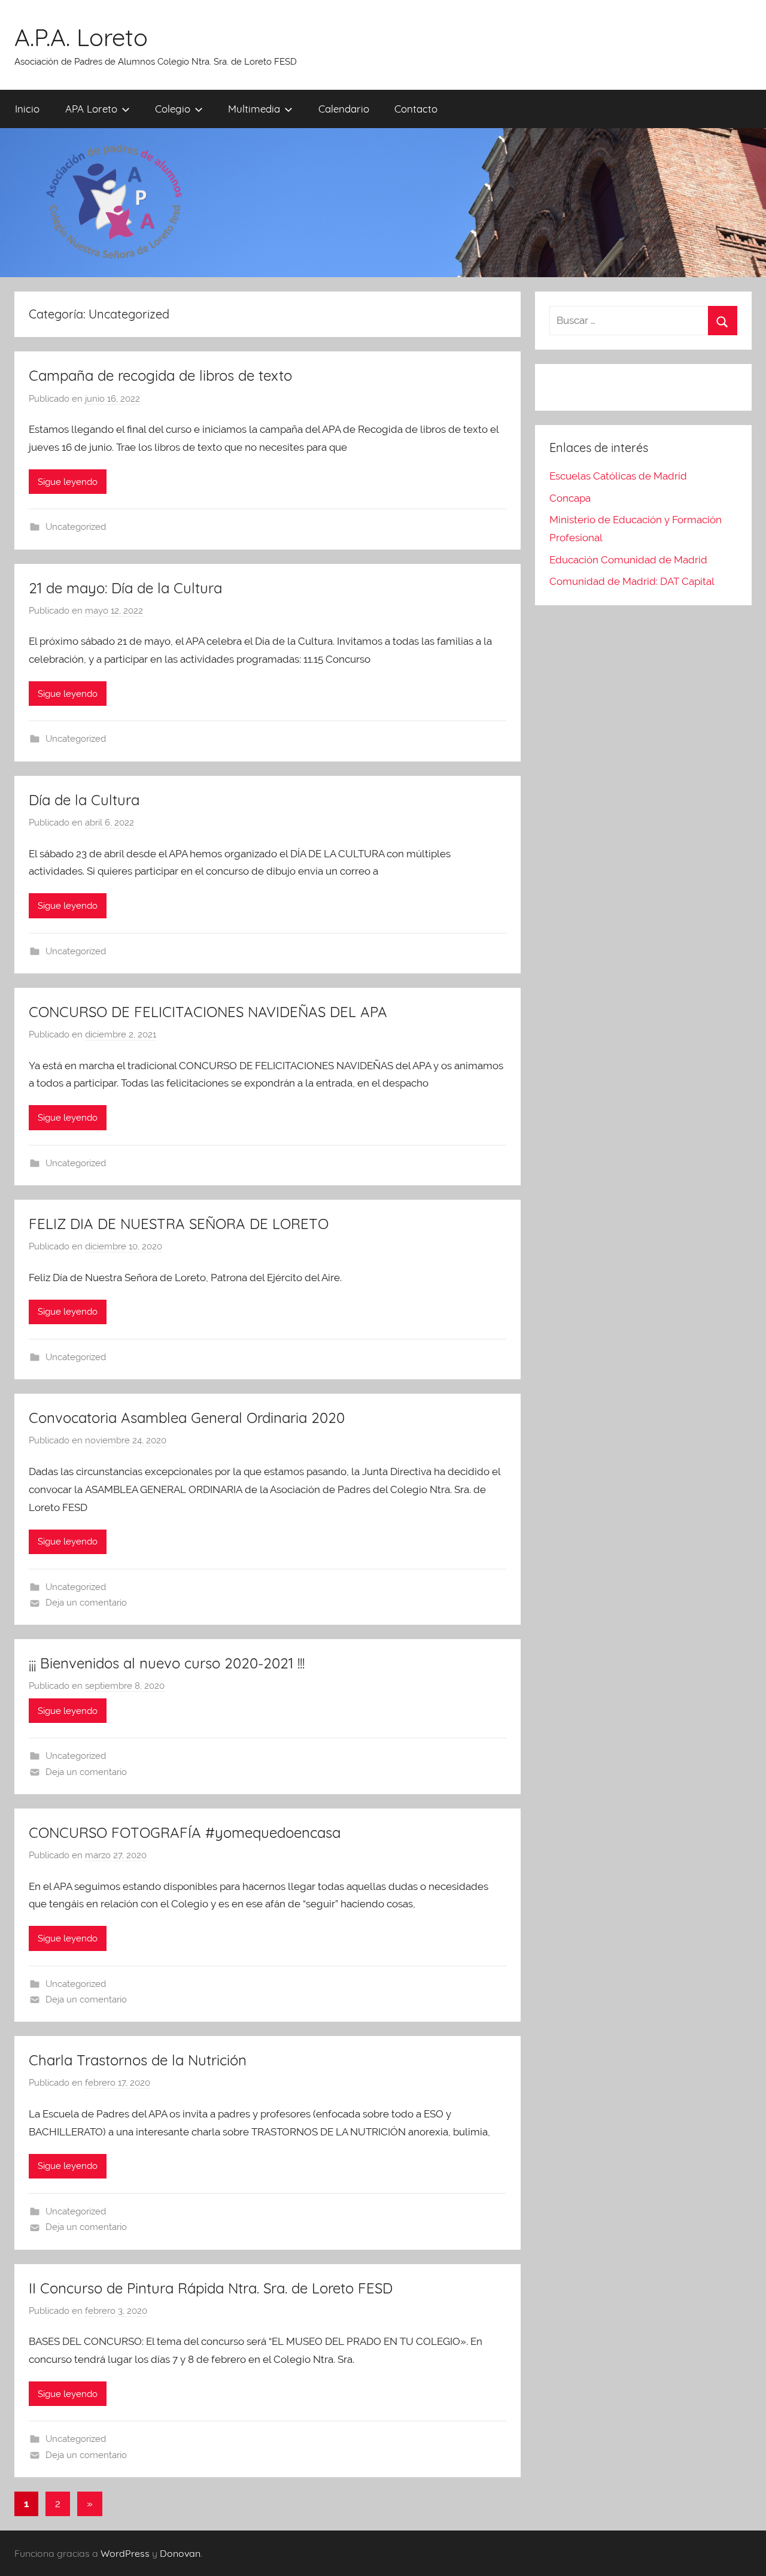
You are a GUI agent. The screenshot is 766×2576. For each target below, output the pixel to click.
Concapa (570, 498)
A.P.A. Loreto (81, 37)
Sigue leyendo (68, 482)
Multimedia (254, 109)
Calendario (344, 109)
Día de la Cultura (84, 800)
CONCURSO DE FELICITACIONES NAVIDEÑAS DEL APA (208, 1012)
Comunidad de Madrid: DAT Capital (632, 581)
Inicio (27, 109)
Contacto (416, 109)
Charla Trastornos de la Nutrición (138, 2060)
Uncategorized (76, 527)
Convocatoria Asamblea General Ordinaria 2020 (187, 1418)
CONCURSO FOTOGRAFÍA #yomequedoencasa (185, 1832)
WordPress (125, 2553)
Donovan (180, 2553)
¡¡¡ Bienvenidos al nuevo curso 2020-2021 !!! (167, 1663)
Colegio (173, 109)
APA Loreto (91, 109)
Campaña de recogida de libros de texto (160, 375)
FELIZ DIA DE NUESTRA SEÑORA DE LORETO (179, 1224)
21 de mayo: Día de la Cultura (125, 588)
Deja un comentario (86, 1603)
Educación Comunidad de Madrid (628, 560)
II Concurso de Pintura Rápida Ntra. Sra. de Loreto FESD (211, 2288)
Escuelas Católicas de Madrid (618, 476)
